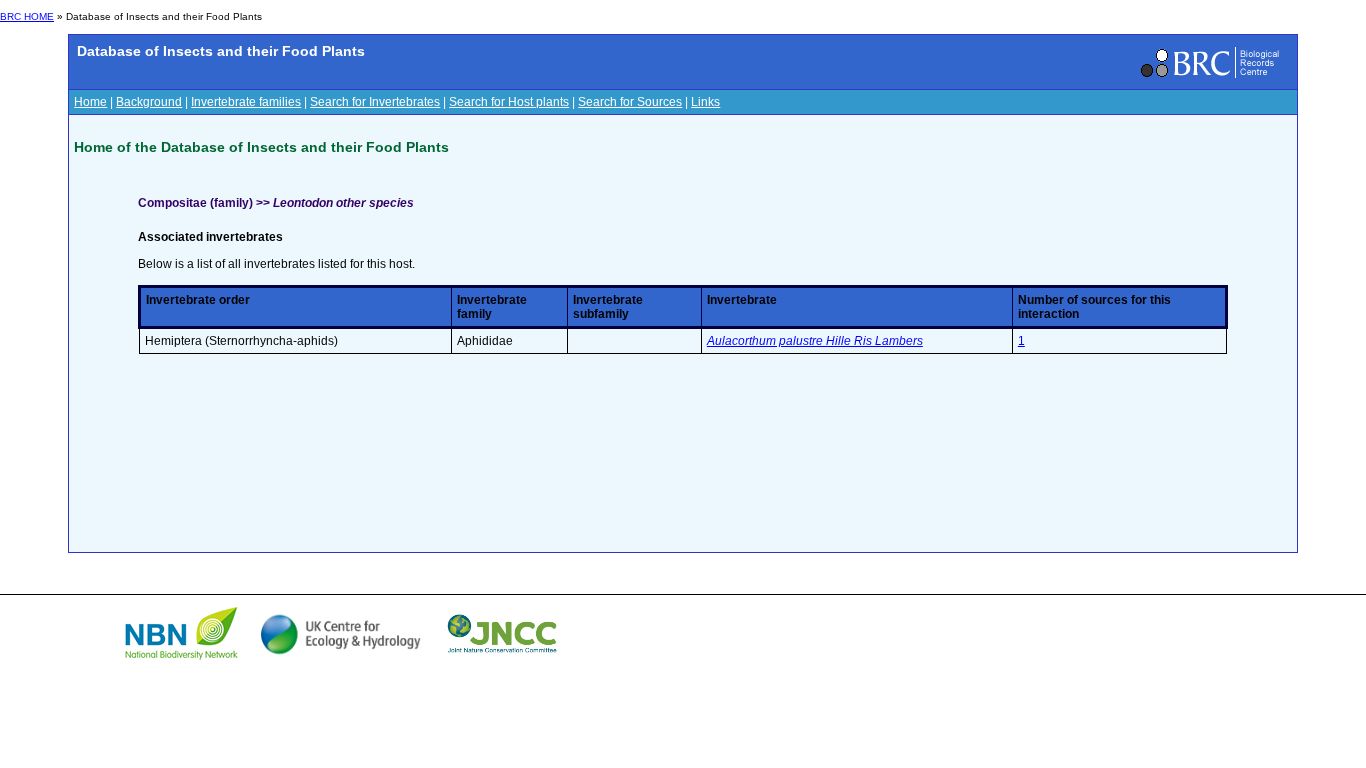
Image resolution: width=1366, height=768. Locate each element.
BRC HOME (27, 16)
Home (90, 102)
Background (149, 102)
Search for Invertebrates (375, 102)
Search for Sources (630, 102)
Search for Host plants (509, 102)
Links (705, 102)
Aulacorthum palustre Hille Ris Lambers (815, 341)
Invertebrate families (246, 102)
